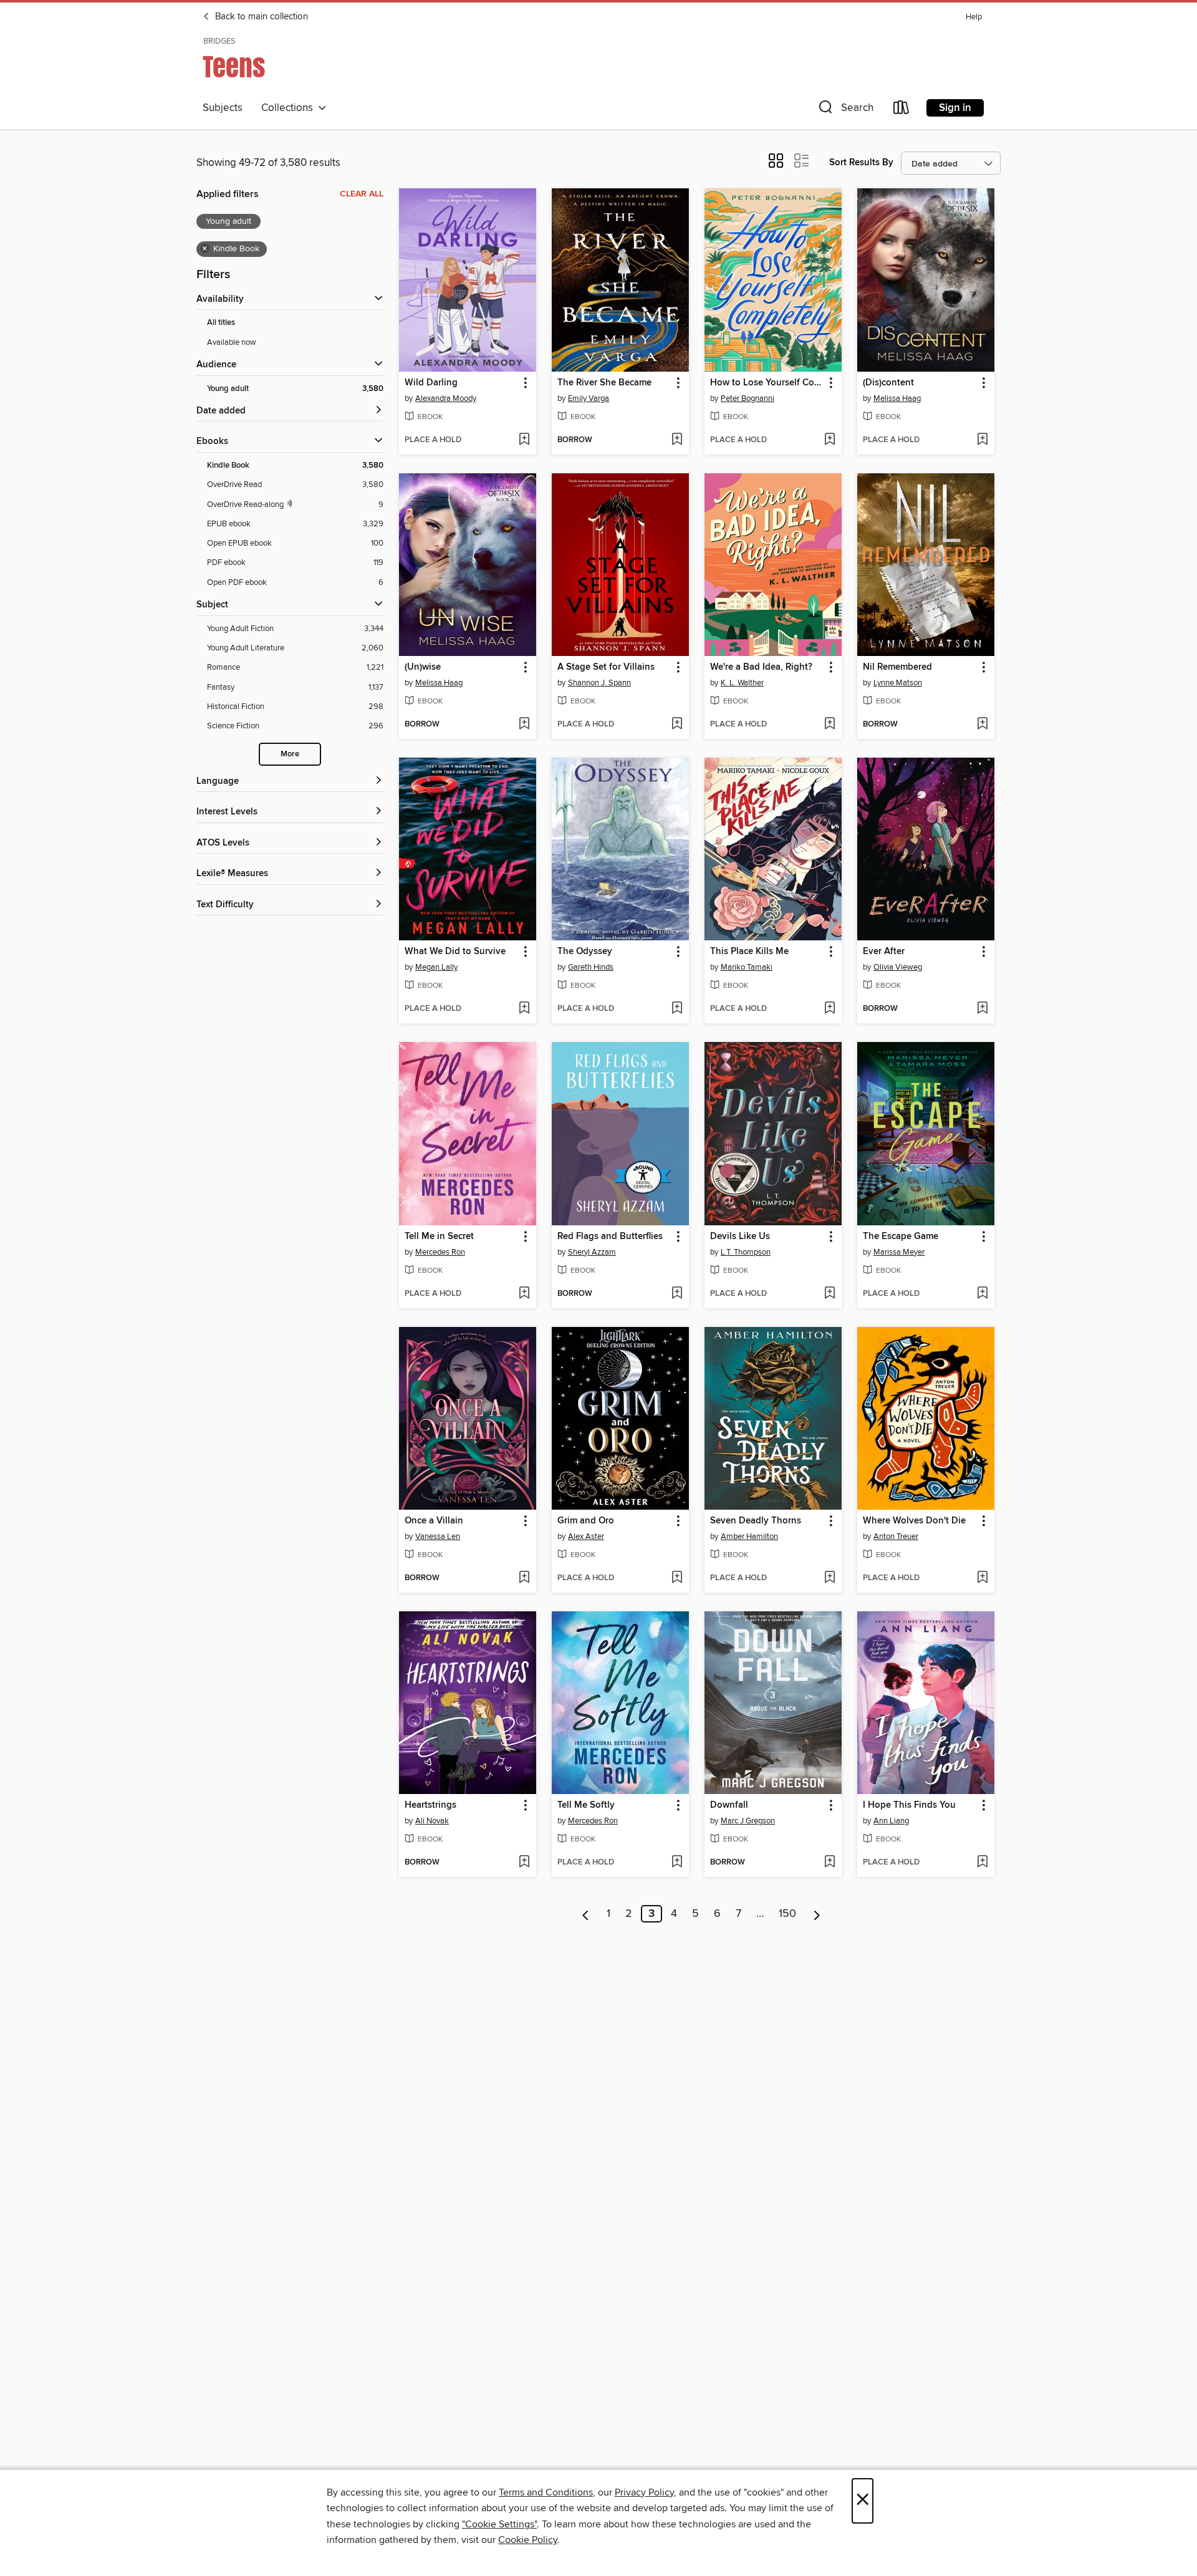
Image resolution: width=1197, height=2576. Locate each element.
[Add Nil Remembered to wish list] (982, 725)
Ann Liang (891, 1821)
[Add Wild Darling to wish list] (524, 440)
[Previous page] (586, 1914)
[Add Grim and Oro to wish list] (677, 1578)
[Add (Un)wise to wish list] (524, 725)
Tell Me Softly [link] (586, 1805)
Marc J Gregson (748, 1821)
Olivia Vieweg (898, 967)
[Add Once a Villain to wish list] (524, 1578)
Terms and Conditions (546, 2492)
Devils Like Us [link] (740, 1237)
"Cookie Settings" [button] (499, 2524)
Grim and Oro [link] (586, 1521)
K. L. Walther (742, 683)
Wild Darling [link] (431, 383)
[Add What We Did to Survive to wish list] (524, 1009)
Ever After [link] (884, 952)
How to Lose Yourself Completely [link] (767, 383)
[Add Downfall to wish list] (829, 1863)
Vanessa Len (438, 1536)
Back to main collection (260, 17)
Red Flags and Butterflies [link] (610, 1237)
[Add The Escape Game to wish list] (982, 1294)
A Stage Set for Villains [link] (606, 667)
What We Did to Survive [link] (455, 952)
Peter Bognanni (748, 398)
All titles (221, 323)
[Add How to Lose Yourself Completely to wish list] (829, 440)
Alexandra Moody (446, 398)
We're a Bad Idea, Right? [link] (761, 667)
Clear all (362, 194)
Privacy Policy (644, 2492)
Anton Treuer (896, 1536)
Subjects (223, 108)
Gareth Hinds (591, 967)
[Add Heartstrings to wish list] (524, 1863)
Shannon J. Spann (599, 683)
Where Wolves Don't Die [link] (914, 1521)
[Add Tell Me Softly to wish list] (677, 1863)
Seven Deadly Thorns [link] (756, 1521)
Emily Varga (589, 398)
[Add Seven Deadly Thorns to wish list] (829, 1578)
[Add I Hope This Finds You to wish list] (982, 1863)
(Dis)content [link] (888, 383)
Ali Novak (432, 1821)
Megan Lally (436, 967)
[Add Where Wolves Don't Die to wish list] (982, 1578)
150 (787, 1914)
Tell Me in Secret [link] (439, 1237)
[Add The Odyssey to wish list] (677, 1009)
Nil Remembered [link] (897, 667)
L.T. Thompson (746, 1252)
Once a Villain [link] (434, 1521)
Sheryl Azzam (592, 1252)
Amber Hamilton (749, 1536)
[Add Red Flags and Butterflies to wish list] (677, 1294)
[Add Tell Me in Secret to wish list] (524, 1294)
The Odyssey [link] (585, 952)
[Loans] (901, 110)
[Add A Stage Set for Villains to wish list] (677, 725)
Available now (232, 342)
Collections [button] (290, 108)
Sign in (955, 108)
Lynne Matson (898, 683)
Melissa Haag (897, 398)
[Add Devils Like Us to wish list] (829, 1294)
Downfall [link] (729, 1805)
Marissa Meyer (899, 1252)
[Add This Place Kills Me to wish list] (829, 1009)
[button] (845, 110)
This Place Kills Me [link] (749, 952)
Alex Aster (586, 1536)
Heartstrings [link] (430, 1805)
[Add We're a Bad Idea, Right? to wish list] (829, 725)
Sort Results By (861, 162)
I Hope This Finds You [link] (909, 1805)
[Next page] (817, 1914)
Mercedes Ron (440, 1252)
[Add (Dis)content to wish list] (982, 440)
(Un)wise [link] (423, 667)
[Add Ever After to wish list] (982, 1009)
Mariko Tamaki (747, 967)
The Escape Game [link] (901, 1237)
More (290, 754)
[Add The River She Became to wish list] (677, 440)
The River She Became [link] (604, 383)
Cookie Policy (528, 2540)
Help (974, 17)
